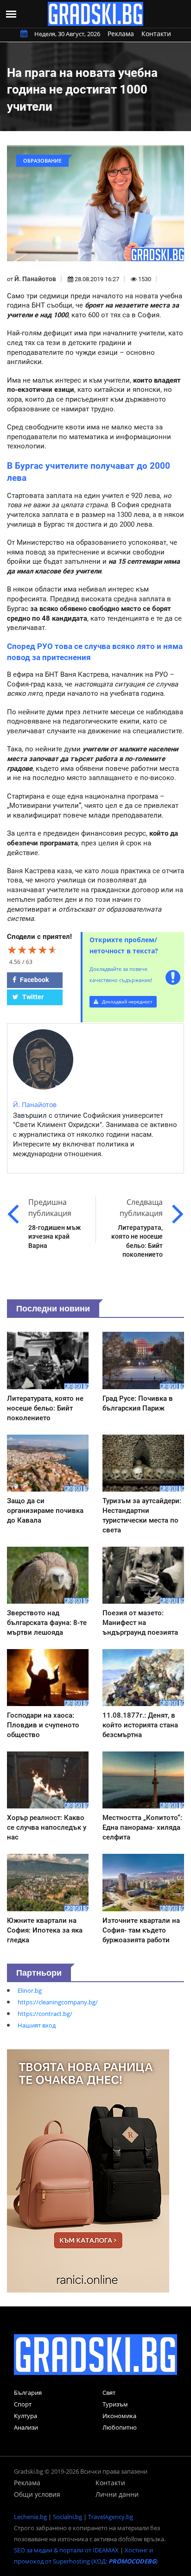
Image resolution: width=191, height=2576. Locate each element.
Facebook (34, 980)
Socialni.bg (67, 2517)
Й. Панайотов (35, 279)
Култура (25, 2416)
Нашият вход (37, 2025)
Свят (109, 2393)
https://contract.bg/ (45, 2014)
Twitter (32, 997)
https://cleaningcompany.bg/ (58, 2002)
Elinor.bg (30, 1990)
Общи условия (37, 2494)
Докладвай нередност (127, 1001)
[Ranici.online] (88, 2170)
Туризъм (115, 2404)
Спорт (23, 2404)
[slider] (32, 950)
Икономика (119, 2416)
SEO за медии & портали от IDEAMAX (66, 2550)
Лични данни (117, 2494)
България (28, 2393)
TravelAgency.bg (111, 2517)
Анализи (26, 2427)
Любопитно (120, 2427)
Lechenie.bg (30, 2517)
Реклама (121, 34)
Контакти (156, 34)
